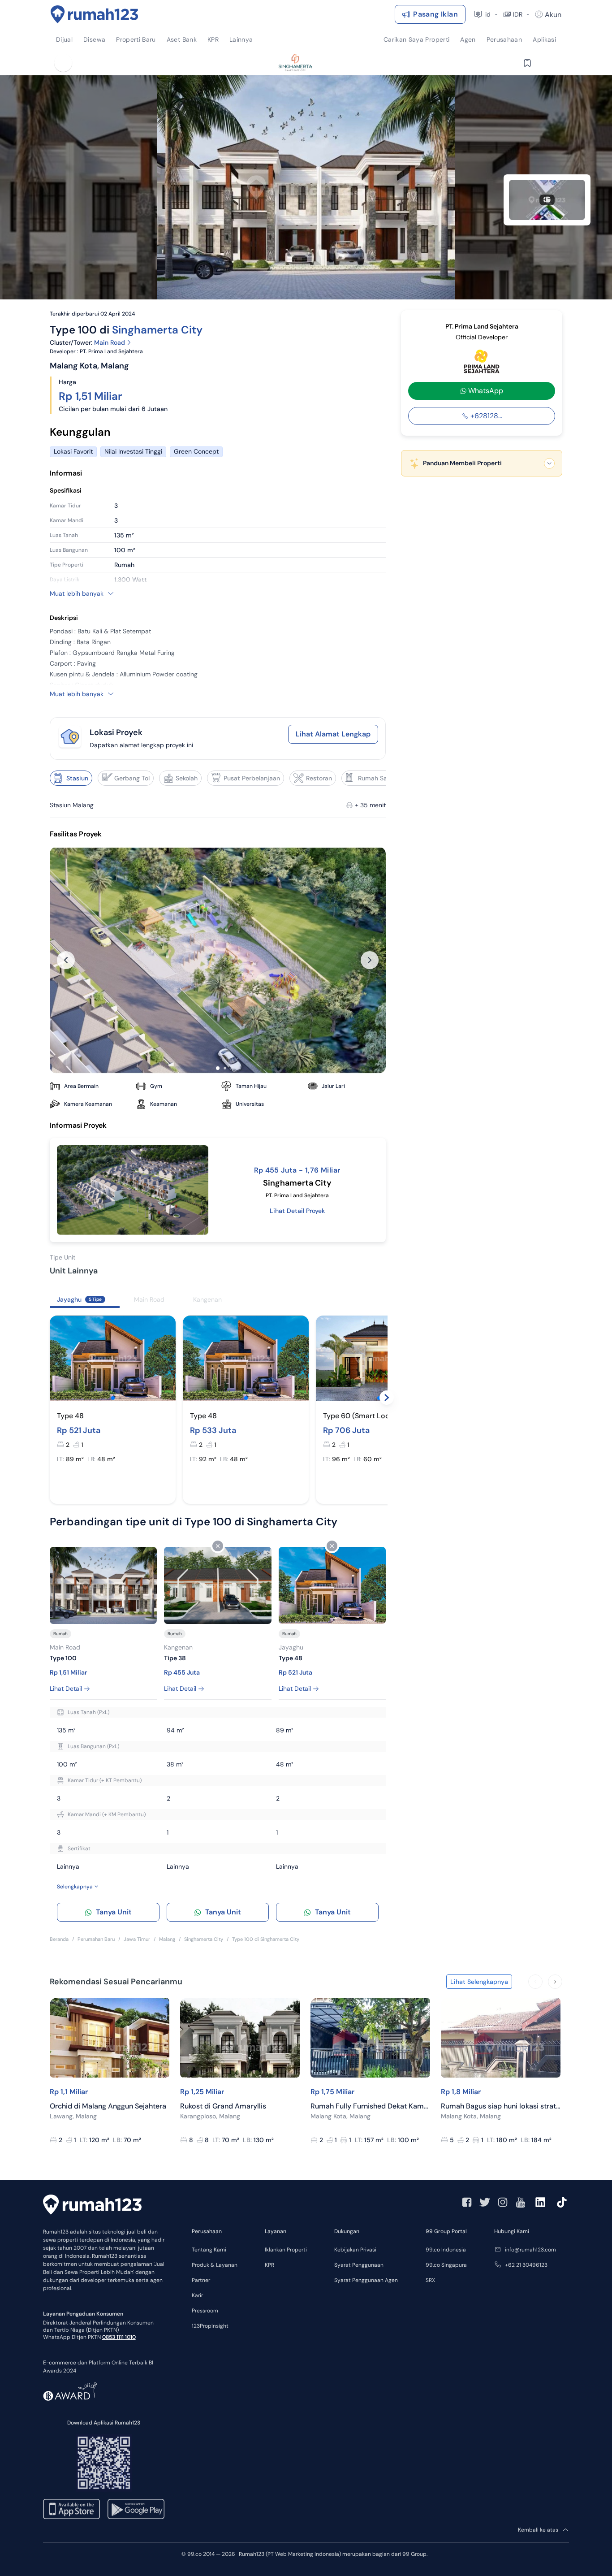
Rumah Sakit (376, 778)
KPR (269, 2265)
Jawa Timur (137, 1939)
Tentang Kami (209, 2250)
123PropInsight (210, 2326)
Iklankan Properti (286, 2250)
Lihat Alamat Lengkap (333, 734)
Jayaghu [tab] (79, 1299)
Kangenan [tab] (207, 1299)
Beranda (59, 1939)
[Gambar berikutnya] (370, 960)
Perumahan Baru (96, 1939)
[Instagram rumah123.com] (503, 2202)
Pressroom (205, 2311)
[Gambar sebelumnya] (66, 960)
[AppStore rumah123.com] (71, 2509)
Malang (167, 1939)
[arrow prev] (535, 1982)
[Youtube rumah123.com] (521, 2202)
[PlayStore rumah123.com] (136, 2509)
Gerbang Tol (132, 778)
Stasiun (77, 778)
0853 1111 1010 (119, 2337)
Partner (201, 2280)
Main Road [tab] (149, 1299)
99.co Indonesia (446, 2250)
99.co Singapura (446, 2265)
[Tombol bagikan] (549, 63)
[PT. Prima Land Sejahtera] (482, 362)
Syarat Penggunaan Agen (366, 2280)
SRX (430, 2280)
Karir (197, 2295)
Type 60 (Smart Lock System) (373, 1416)
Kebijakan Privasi (355, 2250)
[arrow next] (555, 1982)
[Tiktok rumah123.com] (562, 2202)
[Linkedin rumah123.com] (540, 2202)
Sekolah (187, 778)
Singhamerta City (157, 330)
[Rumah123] (95, 14)
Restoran (319, 778)
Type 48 (70, 1416)
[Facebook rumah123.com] (467, 2202)
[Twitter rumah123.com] (485, 2202)
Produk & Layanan (215, 2265)
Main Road (110, 342)
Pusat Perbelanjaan (252, 778)
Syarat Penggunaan (359, 2265)
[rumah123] (92, 2206)
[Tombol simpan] (527, 63)
